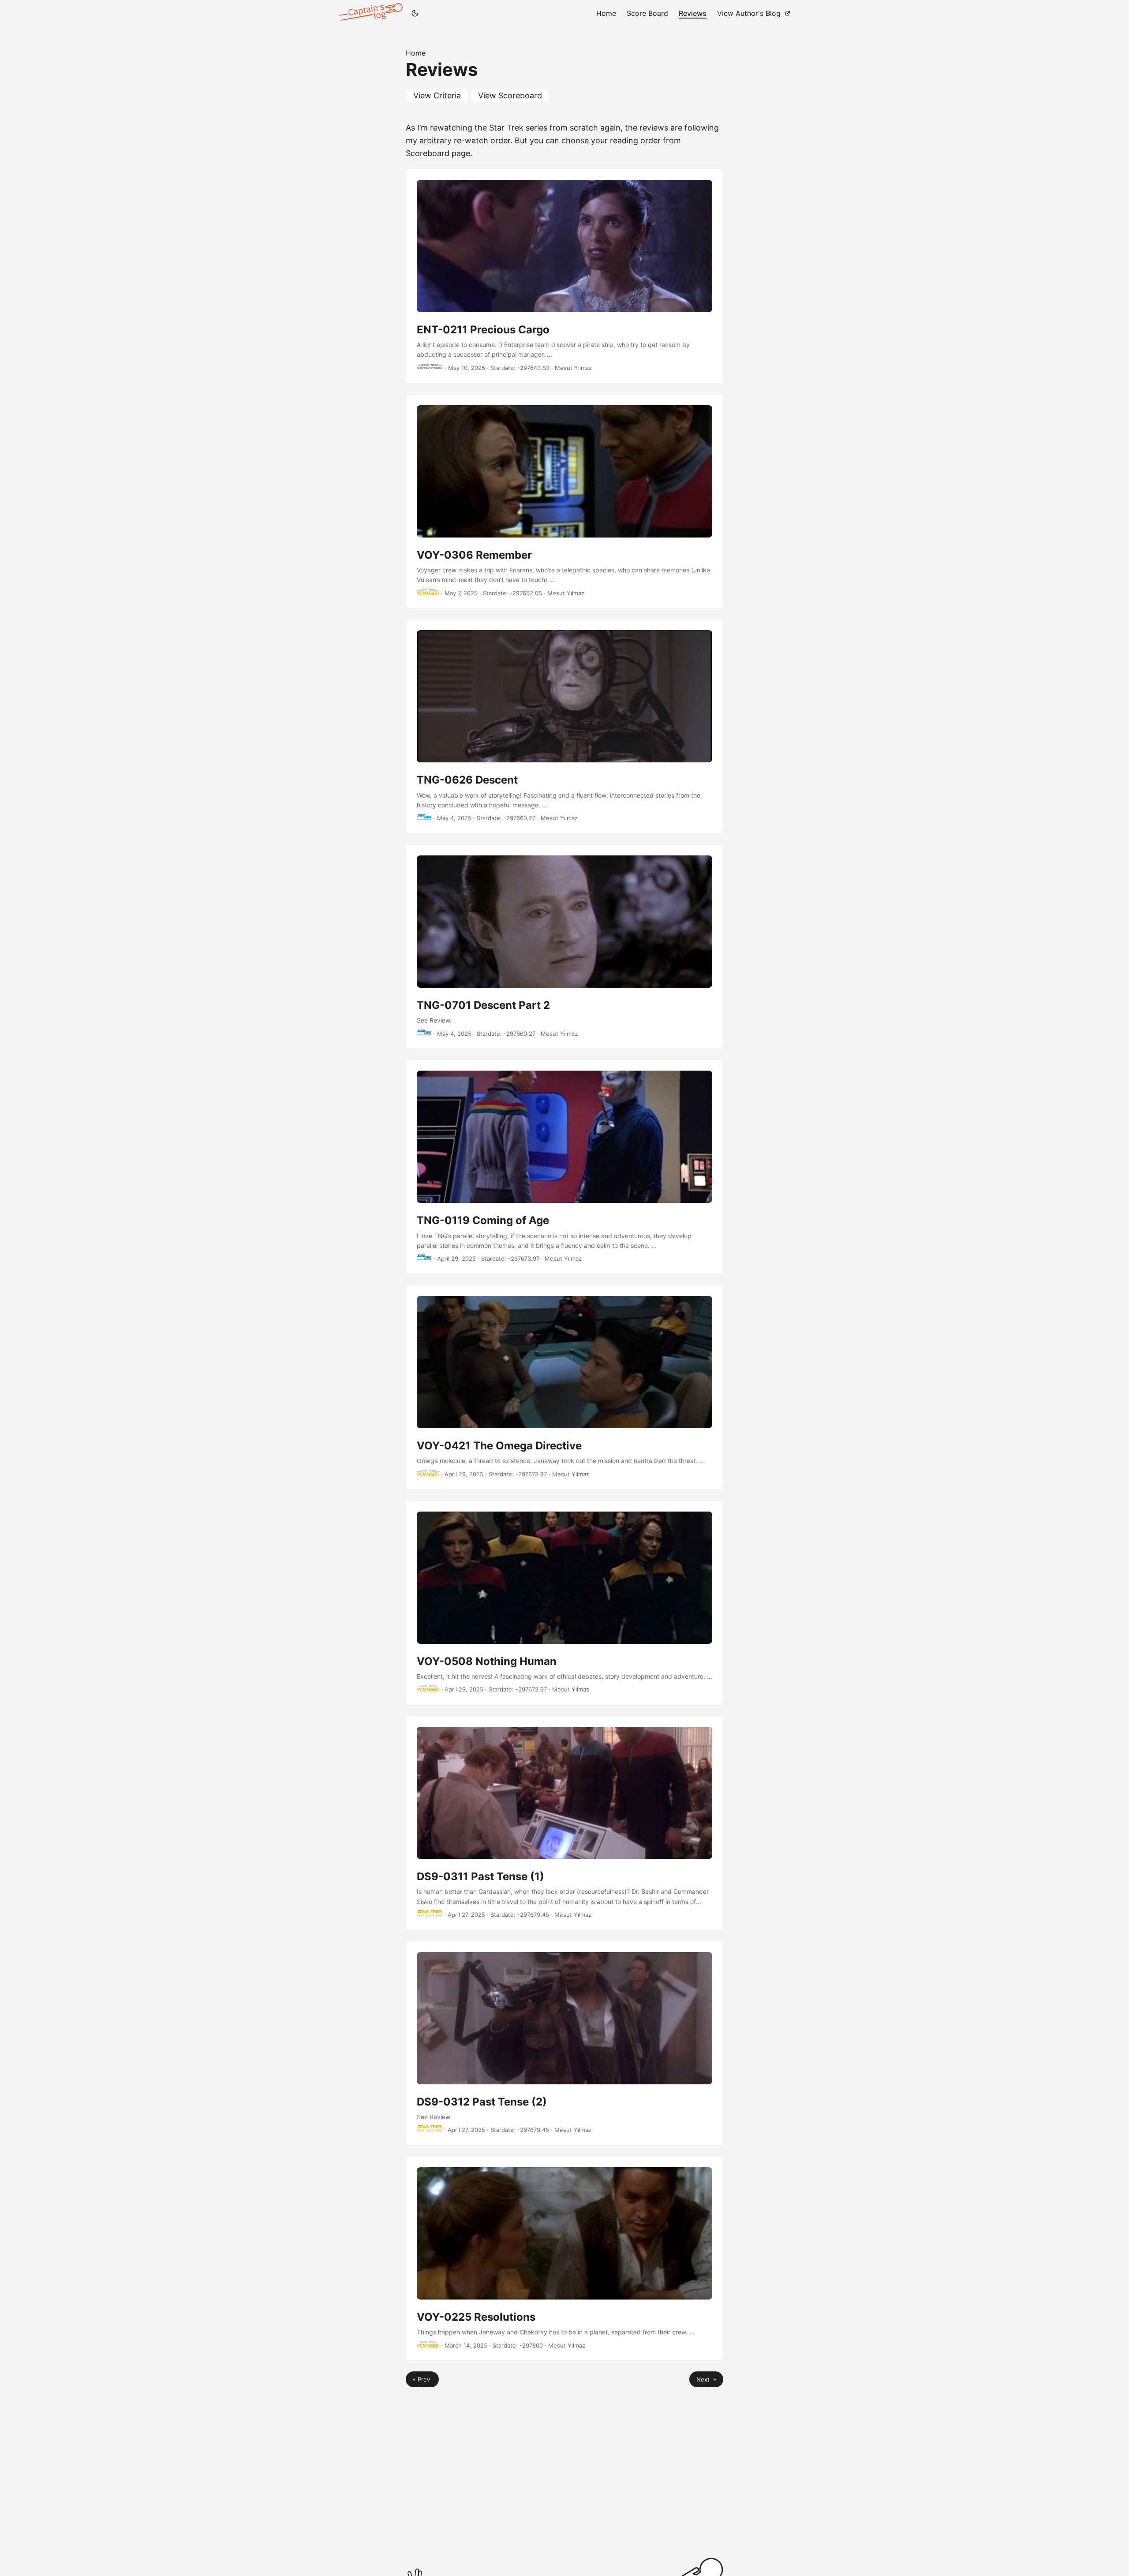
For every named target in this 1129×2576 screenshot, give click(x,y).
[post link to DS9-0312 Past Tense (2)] (564, 2043)
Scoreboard (428, 153)
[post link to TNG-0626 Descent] (564, 726)
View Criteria (437, 95)
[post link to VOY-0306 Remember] (564, 502)
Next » (706, 2379)
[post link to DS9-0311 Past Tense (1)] (564, 1823)
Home (416, 53)
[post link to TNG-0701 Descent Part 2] (564, 947)
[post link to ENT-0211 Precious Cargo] (564, 276)
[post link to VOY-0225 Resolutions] (564, 2259)
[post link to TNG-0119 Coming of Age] (564, 1167)
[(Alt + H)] (372, 13)
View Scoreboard (510, 95)
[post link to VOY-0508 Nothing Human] (564, 1603)
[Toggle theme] (415, 13)
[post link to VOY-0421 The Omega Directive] (564, 1387)
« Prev (422, 2379)
